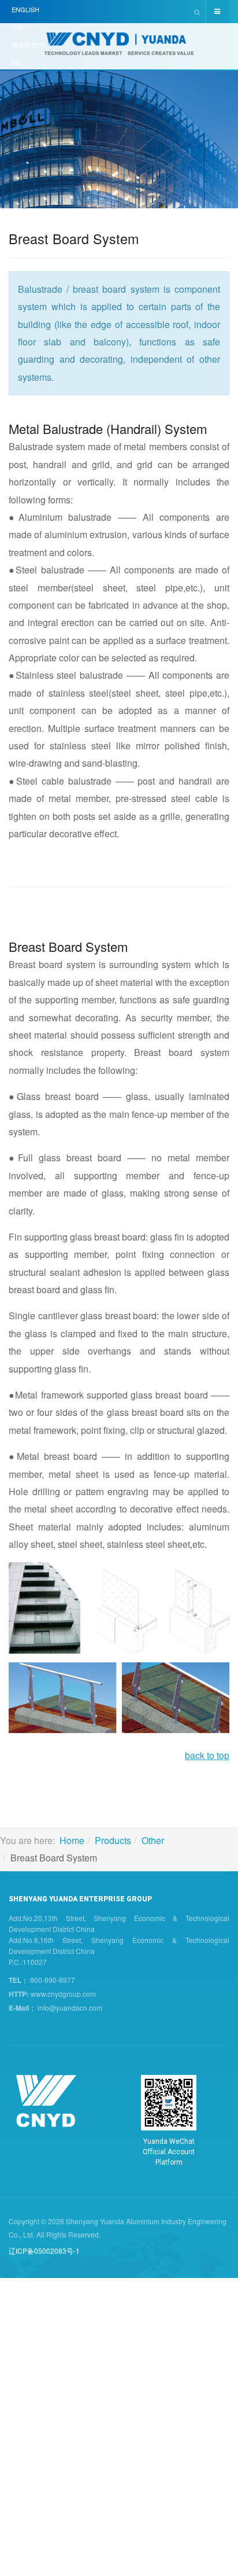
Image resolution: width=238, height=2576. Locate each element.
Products (113, 1840)
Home (72, 1840)
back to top (207, 1755)
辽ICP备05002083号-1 (44, 2251)
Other (153, 1840)
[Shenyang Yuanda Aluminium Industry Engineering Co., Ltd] (119, 47)
